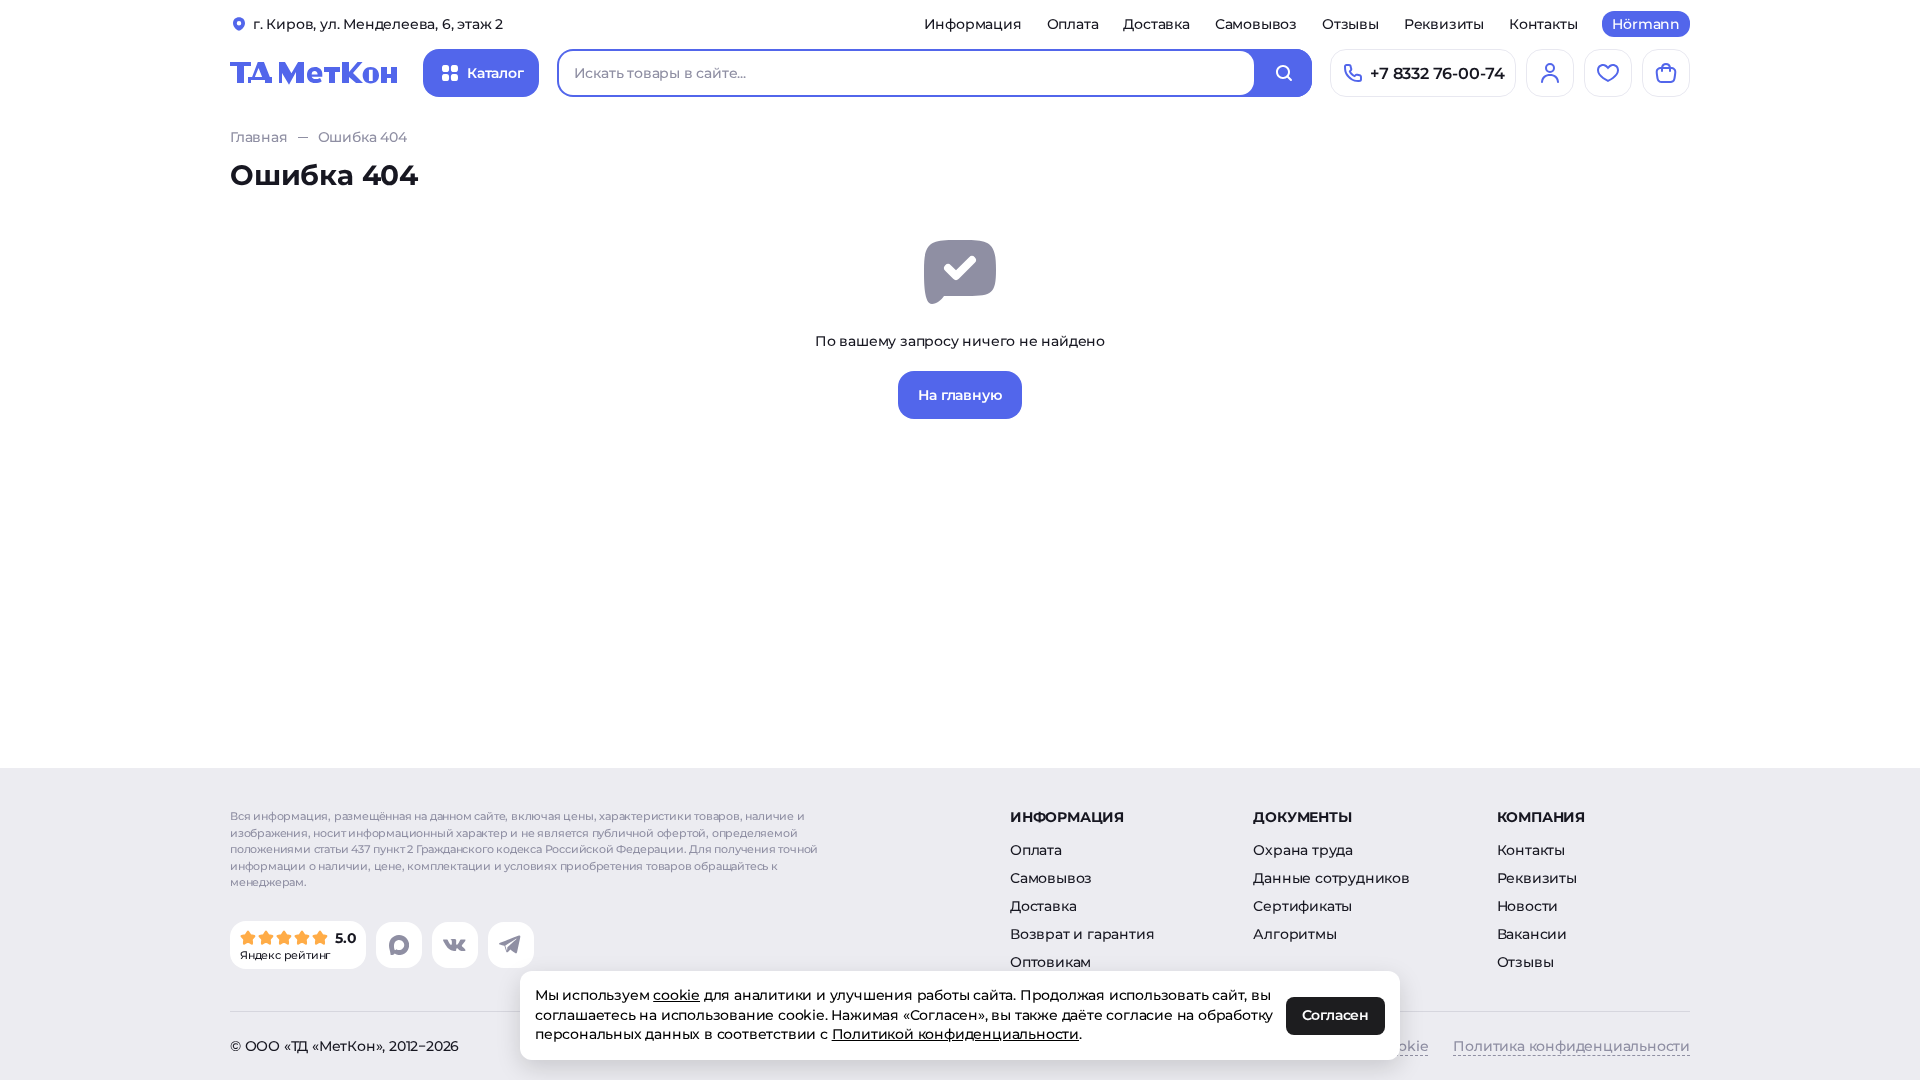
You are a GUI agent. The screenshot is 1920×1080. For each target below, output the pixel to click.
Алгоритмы (1294, 934)
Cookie (1404, 1046)
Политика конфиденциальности (1571, 1046)
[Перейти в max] (399, 945)
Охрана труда (1303, 850)
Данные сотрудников (1331, 878)
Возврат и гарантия (1082, 934)
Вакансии (1532, 934)
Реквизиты (1444, 24)
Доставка (1156, 24)
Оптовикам (1050, 962)
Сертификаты (1302, 906)
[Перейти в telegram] (511, 945)
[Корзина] (1666, 73)
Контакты (1543, 24)
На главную (959, 395)
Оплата (1073, 24)
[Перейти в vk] (455, 945)
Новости (1528, 906)
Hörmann (1646, 24)
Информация (973, 24)
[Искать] (1284, 73)
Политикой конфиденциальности (955, 1034)
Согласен (1335, 1016)
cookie (676, 995)
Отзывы (1350, 24)
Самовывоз (1256, 24)
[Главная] (314, 73)
